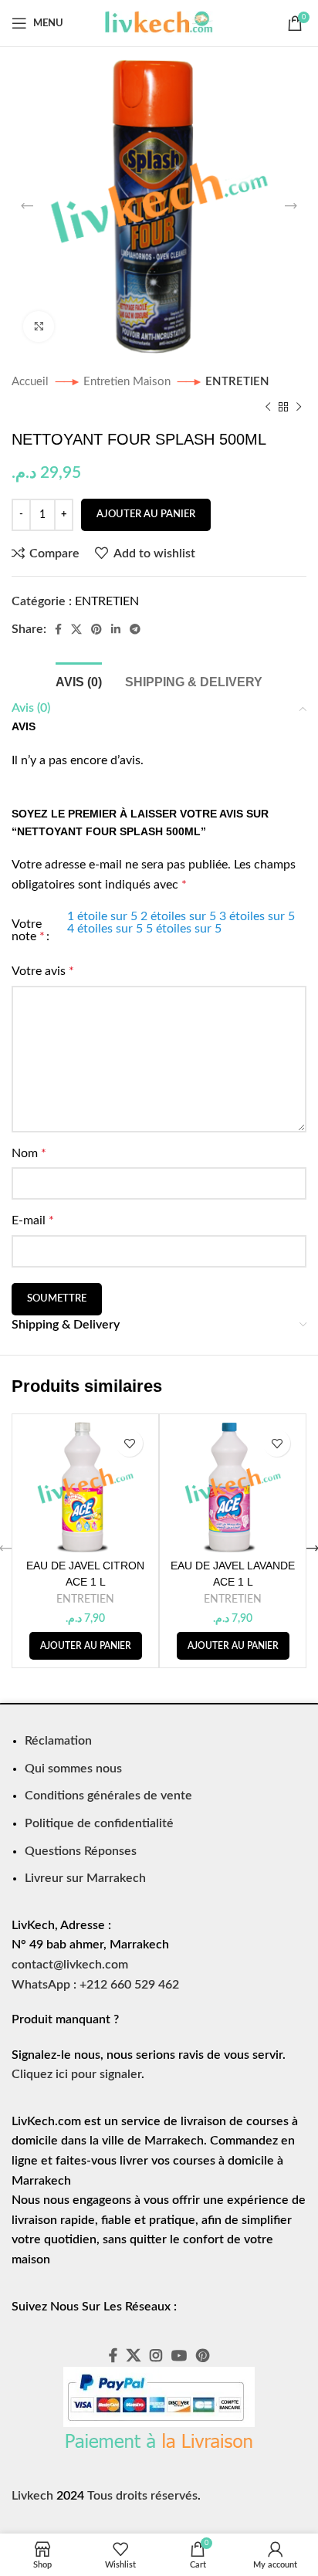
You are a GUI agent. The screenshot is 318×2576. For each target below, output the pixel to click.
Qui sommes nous (73, 1769)
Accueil (32, 382)
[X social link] (76, 629)
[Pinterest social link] (96, 629)
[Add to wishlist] (129, 1443)
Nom (29, 1153)
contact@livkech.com (70, 1965)
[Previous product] (268, 407)
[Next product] (299, 407)
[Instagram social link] (156, 2355)
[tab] (79, 680)
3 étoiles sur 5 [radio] (257, 916)
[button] (86, 1646)
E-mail (33, 1220)
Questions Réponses (81, 1851)
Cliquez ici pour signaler (76, 2074)
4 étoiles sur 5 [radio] (105, 929)
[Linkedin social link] (116, 629)
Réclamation (58, 1741)
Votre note (28, 930)
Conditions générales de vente (108, 1796)
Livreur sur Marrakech (85, 1878)
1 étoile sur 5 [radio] (102, 916)
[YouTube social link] (179, 2355)
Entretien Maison (129, 382)
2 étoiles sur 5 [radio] (178, 916)
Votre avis (43, 971)
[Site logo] (159, 22)
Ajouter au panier (146, 515)
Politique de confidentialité (99, 1823)
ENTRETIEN (237, 382)
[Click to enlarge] (39, 327)
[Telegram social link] (135, 629)
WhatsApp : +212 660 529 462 (95, 1985)
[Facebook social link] (58, 629)
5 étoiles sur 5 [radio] (184, 929)
